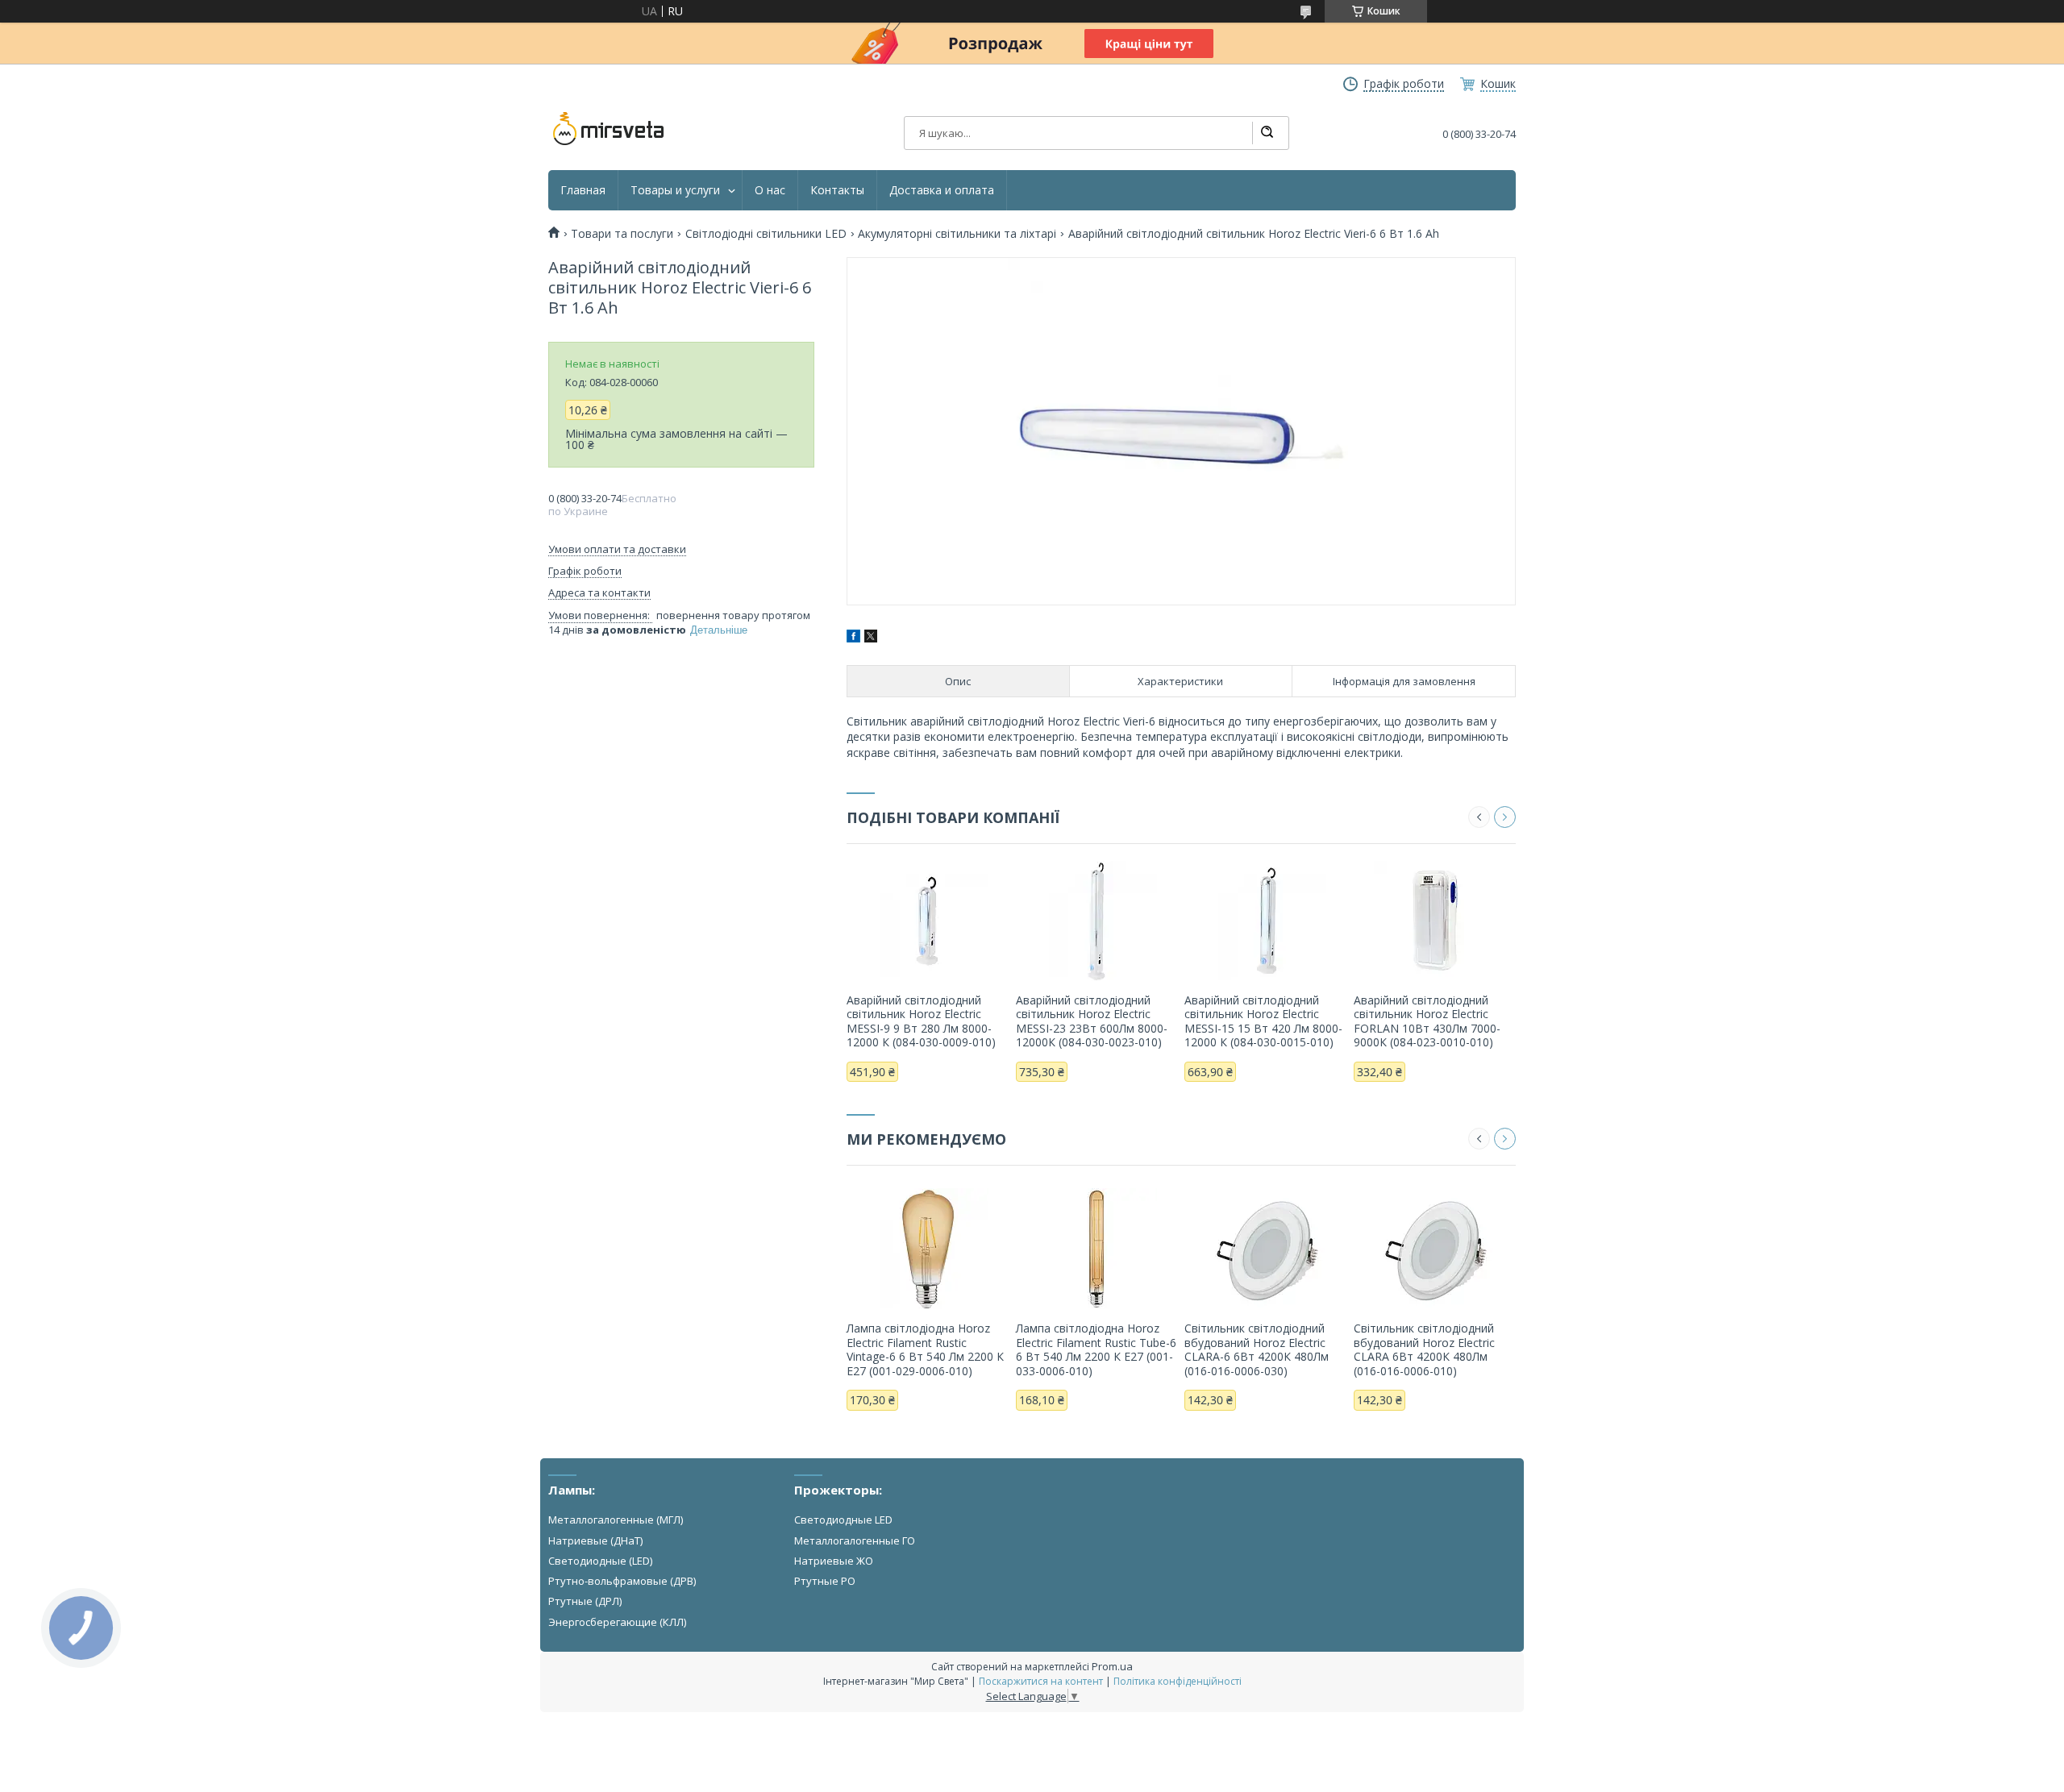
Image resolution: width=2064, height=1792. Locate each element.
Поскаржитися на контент (1041, 1681)
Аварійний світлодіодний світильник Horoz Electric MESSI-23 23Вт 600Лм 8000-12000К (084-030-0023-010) (1092, 1021)
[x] (871, 638)
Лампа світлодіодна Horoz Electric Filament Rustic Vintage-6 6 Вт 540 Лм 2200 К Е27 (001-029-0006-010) (925, 1349)
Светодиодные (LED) (600, 1561)
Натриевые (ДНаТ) (595, 1540)
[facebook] (853, 638)
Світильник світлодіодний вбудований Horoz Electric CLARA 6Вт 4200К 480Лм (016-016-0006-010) (1424, 1349)
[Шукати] (1267, 133)
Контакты (837, 190)
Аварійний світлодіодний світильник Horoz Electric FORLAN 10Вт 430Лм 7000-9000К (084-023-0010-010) (1427, 1021)
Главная (583, 190)
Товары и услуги (675, 190)
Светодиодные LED (843, 1520)
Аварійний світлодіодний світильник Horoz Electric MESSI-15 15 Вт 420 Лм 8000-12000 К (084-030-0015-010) (1263, 1021)
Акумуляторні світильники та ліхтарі (957, 234)
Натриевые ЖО (834, 1561)
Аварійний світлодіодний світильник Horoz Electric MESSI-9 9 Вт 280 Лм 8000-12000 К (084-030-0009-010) (921, 1021)
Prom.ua (1112, 1666)
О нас (770, 190)
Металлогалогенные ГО (855, 1540)
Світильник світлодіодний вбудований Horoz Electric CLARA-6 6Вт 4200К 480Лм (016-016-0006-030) (1257, 1349)
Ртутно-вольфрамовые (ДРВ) (622, 1581)
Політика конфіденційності (1178, 1681)
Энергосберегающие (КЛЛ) (617, 1622)
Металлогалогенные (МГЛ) (616, 1520)
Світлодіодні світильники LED (766, 234)
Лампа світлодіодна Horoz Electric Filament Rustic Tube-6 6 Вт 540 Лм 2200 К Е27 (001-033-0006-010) (1096, 1349)
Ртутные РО (825, 1581)
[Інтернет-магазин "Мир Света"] (609, 129)
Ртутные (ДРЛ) (585, 1601)
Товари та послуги (622, 234)
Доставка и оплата (942, 190)
